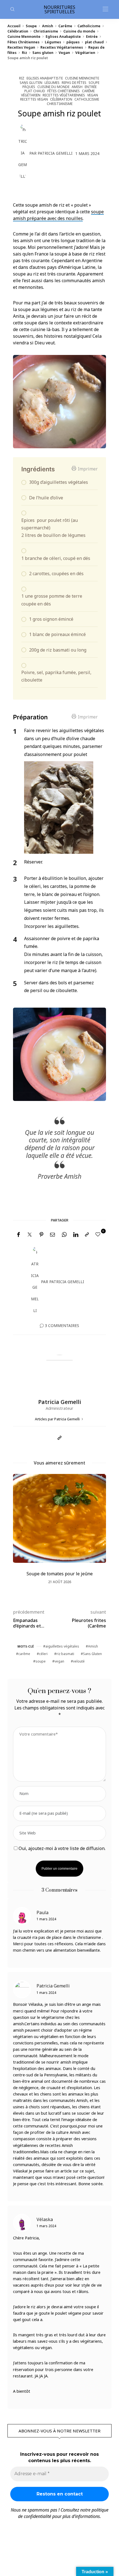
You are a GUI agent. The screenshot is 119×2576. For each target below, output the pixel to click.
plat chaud (94, 42)
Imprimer (88, 469)
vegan (59, 1661)
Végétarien (85, 52)
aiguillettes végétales (62, 1646)
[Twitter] (30, 1235)
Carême (65, 26)
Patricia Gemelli (55, 153)
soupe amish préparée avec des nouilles (58, 215)
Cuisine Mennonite (24, 36)
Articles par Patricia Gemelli (58, 1419)
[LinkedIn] (76, 1235)
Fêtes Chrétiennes (24, 42)
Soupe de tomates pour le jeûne (60, 1574)
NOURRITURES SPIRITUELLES (59, 9)
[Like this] (99, 1234)
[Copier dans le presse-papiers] (87, 1235)
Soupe (31, 26)
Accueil (14, 26)
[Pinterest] (42, 1235)
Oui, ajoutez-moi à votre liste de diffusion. (61, 1848)
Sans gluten (43, 52)
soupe (41, 1661)
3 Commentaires (62, 1325)
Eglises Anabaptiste (63, 36)
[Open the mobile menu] (105, 9)
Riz (24, 52)
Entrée (92, 36)
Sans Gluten (92, 1654)
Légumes (53, 42)
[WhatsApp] (64, 1235)
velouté (79, 1661)
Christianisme (46, 31)
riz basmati (65, 1654)
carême (24, 1654)
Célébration (18, 31)
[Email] (53, 1235)
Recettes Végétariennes (62, 47)
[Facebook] (18, 1235)
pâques (73, 42)
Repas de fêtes (74, 83)
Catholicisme (89, 26)
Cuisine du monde (79, 31)
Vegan (64, 52)
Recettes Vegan (21, 47)
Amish (48, 26)
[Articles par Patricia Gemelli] (23, 153)
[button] (21, 1537)
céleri (43, 1654)
